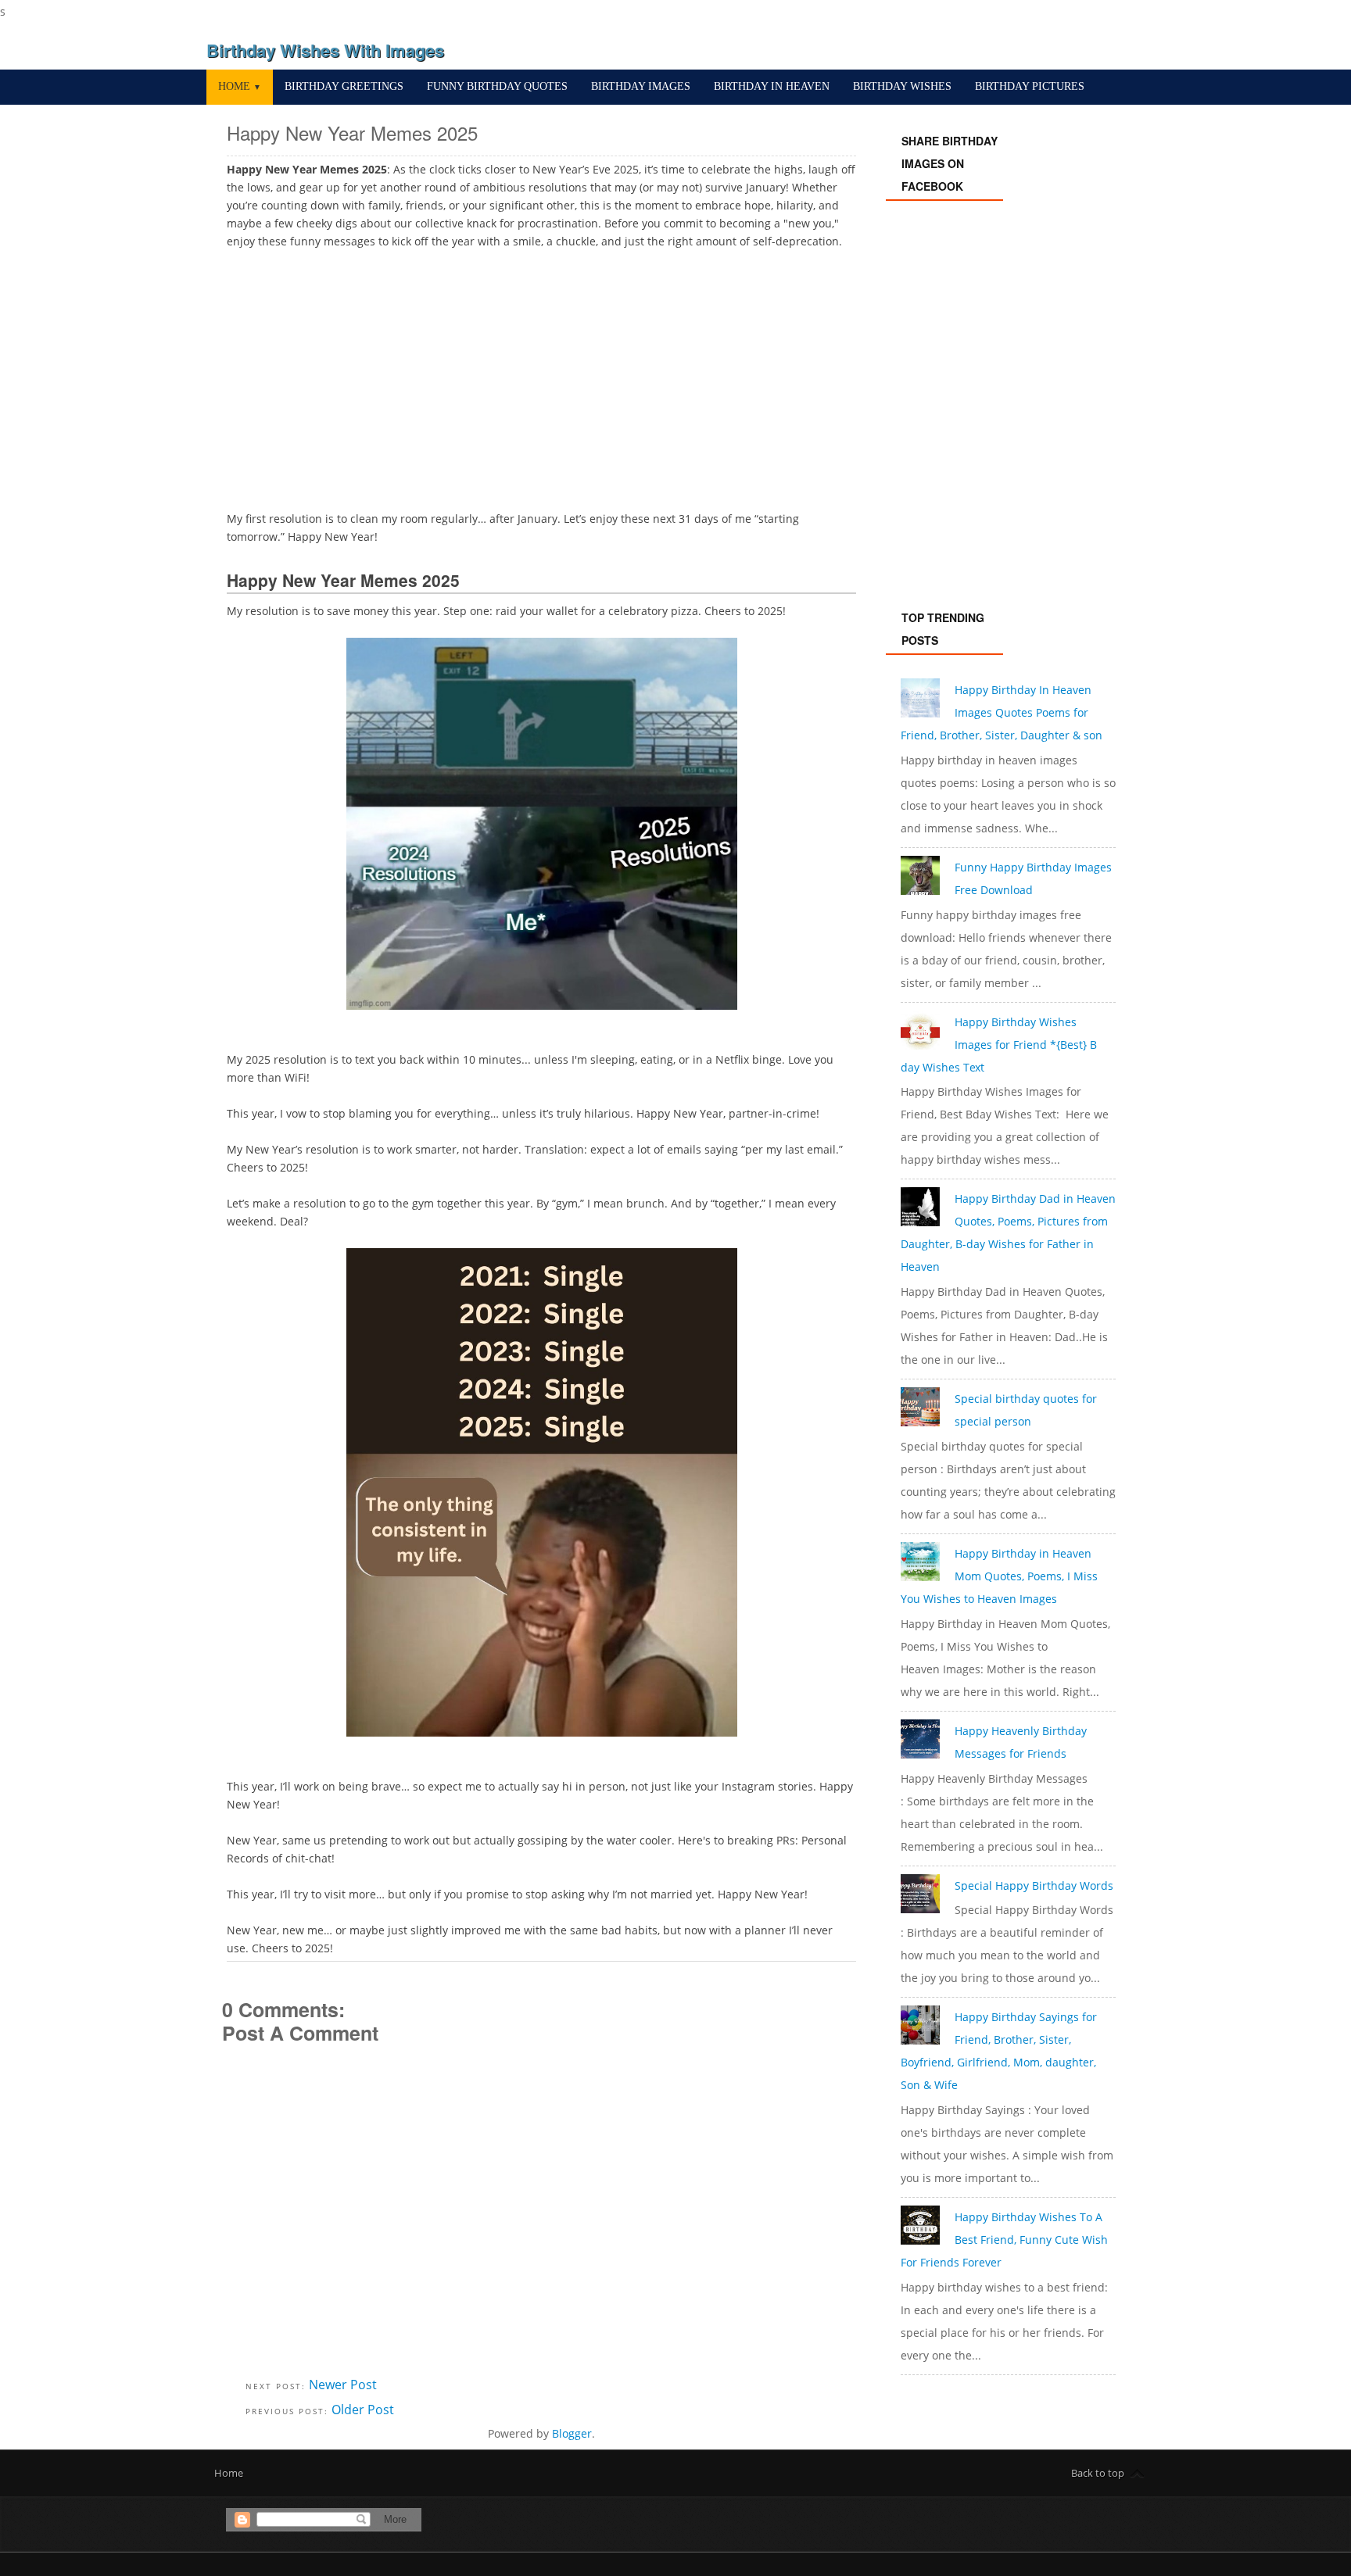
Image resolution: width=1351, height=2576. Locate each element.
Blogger (572, 2433)
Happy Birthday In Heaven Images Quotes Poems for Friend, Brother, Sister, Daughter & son (1002, 712)
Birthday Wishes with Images (325, 50)
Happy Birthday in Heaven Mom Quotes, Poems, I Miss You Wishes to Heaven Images (999, 1576)
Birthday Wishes (902, 86)
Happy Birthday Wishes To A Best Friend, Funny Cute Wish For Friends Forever (1004, 2240)
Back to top (1098, 2473)
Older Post (363, 2410)
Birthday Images (641, 86)
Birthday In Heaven (772, 86)
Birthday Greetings (344, 86)
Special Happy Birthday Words (1034, 1885)
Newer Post (343, 2385)
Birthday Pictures (1030, 86)
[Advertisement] (542, 377)
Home (240, 86)
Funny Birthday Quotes (497, 86)
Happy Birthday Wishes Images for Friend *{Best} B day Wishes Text (999, 1045)
